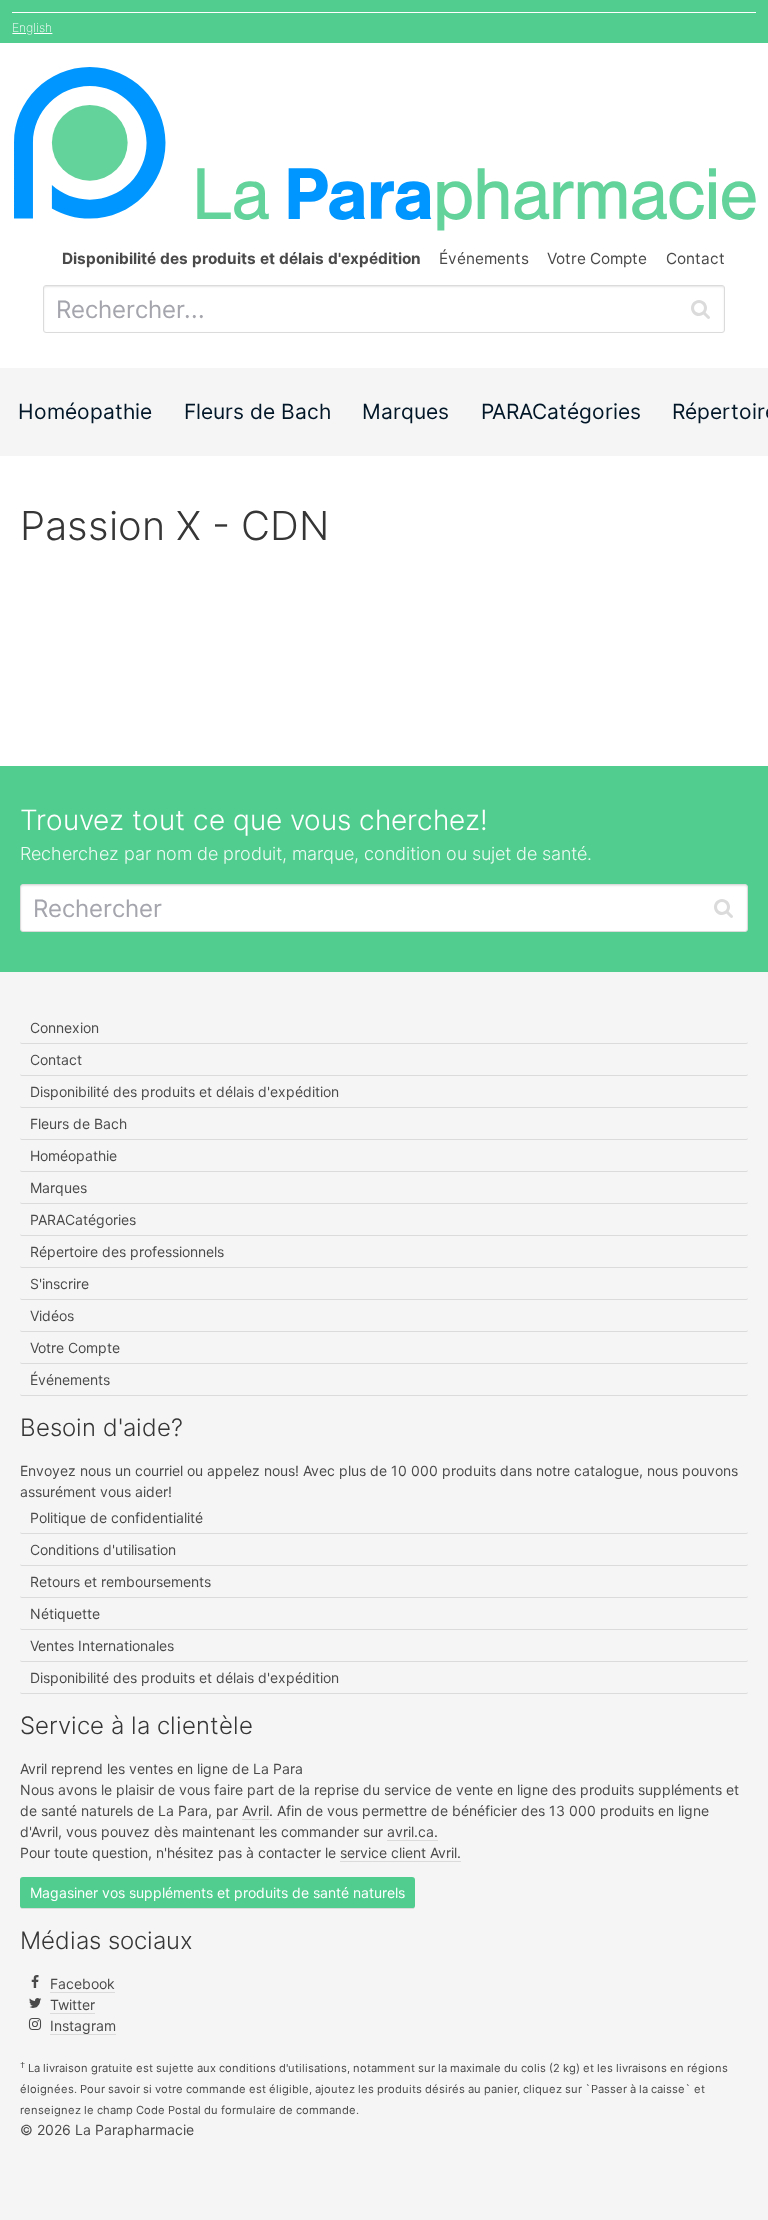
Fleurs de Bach (257, 411)
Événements (484, 258)
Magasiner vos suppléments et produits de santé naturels (217, 1892)
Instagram (83, 2025)
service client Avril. (400, 1852)
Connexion (64, 1027)
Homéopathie (85, 411)
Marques (405, 411)
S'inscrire (59, 1283)
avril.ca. (412, 1831)
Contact (695, 258)
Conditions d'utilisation (103, 1549)
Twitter (72, 2004)
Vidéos (52, 1315)
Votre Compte (597, 258)
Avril (255, 1810)
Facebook (82, 1983)
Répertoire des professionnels (127, 1251)
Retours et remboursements (120, 1581)
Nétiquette (65, 1613)
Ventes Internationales (102, 1645)
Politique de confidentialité (116, 1517)
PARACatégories (561, 411)
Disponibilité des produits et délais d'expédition (184, 1091)
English (32, 27)
